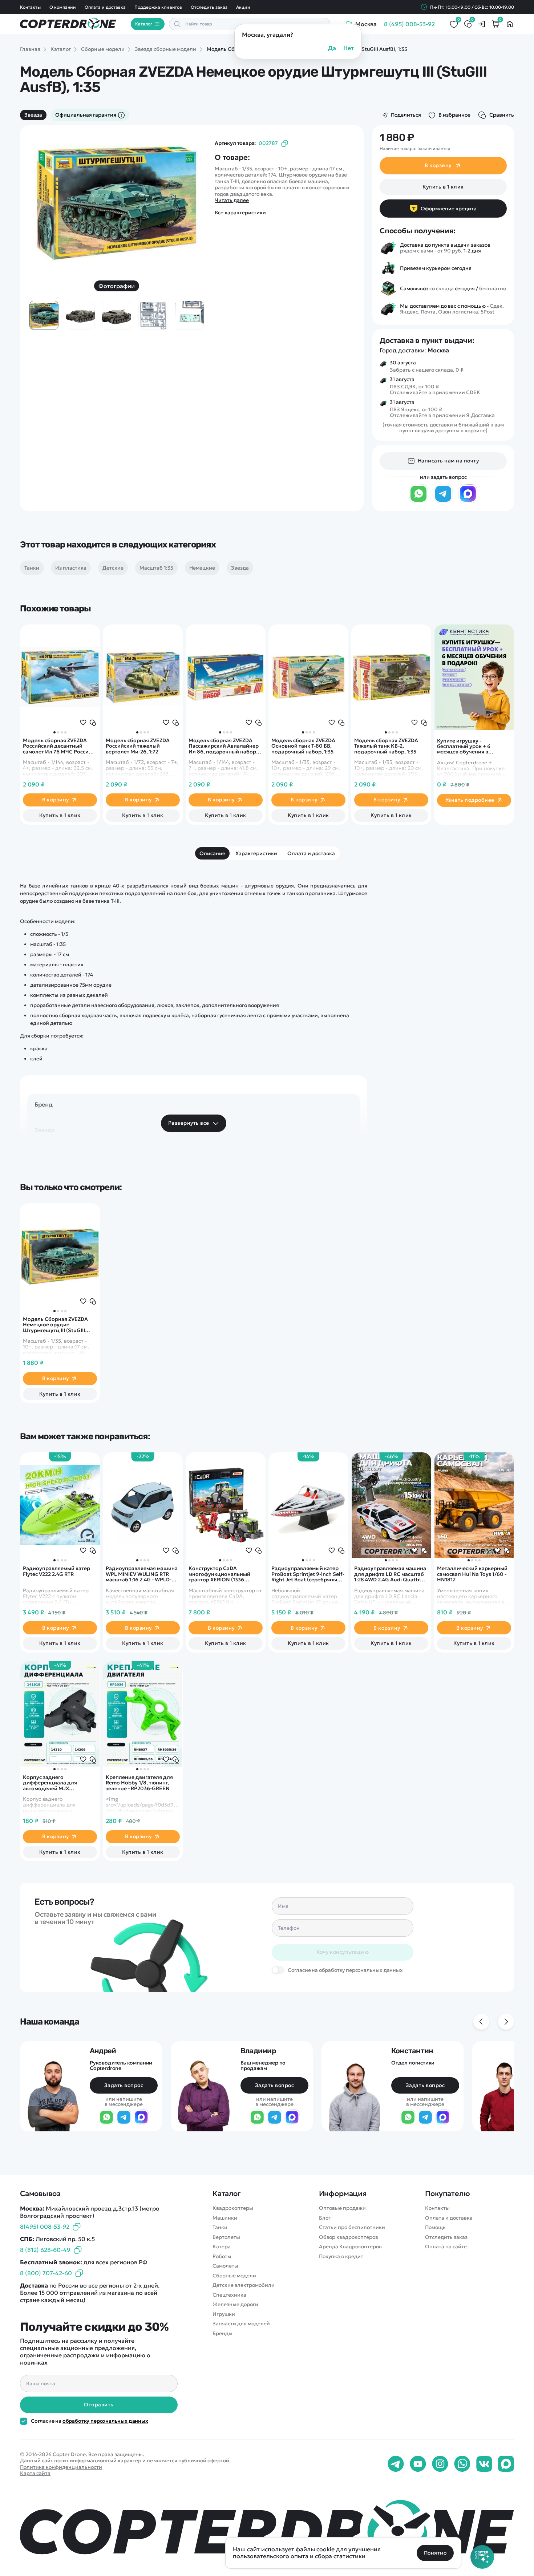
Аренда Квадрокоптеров (350, 2247)
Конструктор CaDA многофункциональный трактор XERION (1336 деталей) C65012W (219, 1574)
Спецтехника (229, 2295)
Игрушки (224, 2314)
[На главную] (267, 2530)
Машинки (225, 2218)
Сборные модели (234, 2276)
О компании (63, 7)
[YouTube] (418, 2464)
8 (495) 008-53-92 (409, 24)
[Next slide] (189, 202)
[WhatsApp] (418, 501)
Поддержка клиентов (158, 7)
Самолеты (225, 2266)
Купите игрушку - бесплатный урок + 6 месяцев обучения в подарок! (464, 747)
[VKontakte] (484, 2464)
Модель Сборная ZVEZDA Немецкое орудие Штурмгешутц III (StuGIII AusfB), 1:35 (55, 1325)
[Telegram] (443, 501)
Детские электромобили (244, 2285)
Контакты (30, 7)
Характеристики (256, 853)
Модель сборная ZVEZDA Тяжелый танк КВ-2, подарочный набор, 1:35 (386, 746)
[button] (54, 732)
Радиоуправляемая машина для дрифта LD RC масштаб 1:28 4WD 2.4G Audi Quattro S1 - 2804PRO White (390, 1574)
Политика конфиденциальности (61, 2467)
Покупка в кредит (341, 2256)
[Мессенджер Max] (468, 501)
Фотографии (117, 286)
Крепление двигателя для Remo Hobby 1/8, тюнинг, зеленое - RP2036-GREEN (139, 1783)
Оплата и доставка (105, 7)
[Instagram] (440, 2464)
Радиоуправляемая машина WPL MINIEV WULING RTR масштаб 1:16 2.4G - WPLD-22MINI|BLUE (142, 1574)
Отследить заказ (209, 7)
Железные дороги (235, 2304)
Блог (325, 2218)
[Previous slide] (45, 202)
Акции (243, 7)
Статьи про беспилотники (352, 2227)
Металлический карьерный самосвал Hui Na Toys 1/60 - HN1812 (472, 1574)
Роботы (222, 2256)
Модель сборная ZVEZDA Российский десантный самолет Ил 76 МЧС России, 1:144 (58, 746)
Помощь (435, 2227)
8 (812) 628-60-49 (45, 2250)
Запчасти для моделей (241, 2324)
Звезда (33, 115)
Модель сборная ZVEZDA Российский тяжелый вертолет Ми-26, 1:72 (138, 746)
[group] (117, 202)
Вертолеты (226, 2237)
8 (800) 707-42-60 (46, 2273)
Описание (212, 853)
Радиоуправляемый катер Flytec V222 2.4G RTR (56, 1571)
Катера (222, 2247)
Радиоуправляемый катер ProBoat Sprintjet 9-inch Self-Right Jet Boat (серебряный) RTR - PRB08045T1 (308, 1574)
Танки (220, 2227)
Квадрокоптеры (233, 2208)
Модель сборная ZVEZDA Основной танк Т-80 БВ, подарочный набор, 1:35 (303, 746)
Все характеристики (240, 213)
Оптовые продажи (342, 2208)
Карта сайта (35, 2473)
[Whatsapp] (462, 2464)
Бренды (223, 2334)
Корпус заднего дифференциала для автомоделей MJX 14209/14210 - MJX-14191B (54, 1783)
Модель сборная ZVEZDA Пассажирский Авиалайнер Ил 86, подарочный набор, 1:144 (224, 746)
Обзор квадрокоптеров (349, 2237)
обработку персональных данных (105, 2421)
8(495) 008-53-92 (45, 2227)
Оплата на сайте (446, 2247)
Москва (438, 350)
